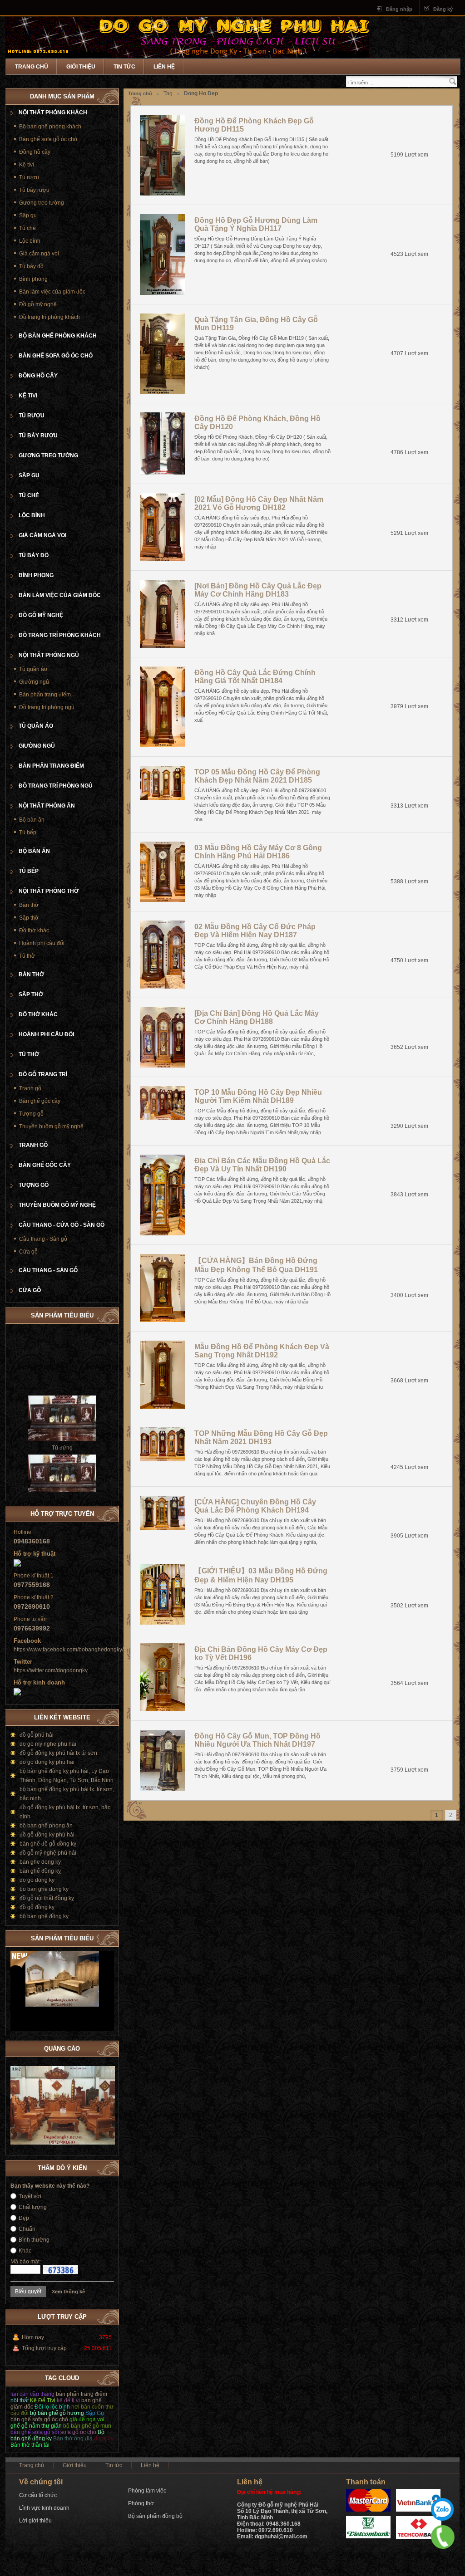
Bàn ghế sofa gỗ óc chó (48, 139)
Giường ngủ (34, 682)
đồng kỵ (104, 2439)
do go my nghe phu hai (48, 1744)
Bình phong (33, 279)
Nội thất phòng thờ (49, 891)
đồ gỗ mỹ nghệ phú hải (48, 1853)
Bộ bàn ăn (32, 820)
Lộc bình (30, 241)
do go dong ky (37, 1880)
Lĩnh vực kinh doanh (44, 2508)
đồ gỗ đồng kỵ (37, 1907)
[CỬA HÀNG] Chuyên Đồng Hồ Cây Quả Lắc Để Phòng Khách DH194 (255, 1506)
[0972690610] (443, 2537)
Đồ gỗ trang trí (43, 1074)
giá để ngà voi (87, 2419)
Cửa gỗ (28, 1252)
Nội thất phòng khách (53, 113)
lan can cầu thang (32, 2394)
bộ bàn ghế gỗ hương (57, 2413)
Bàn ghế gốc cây (40, 1101)
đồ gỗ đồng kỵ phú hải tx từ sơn (58, 1753)
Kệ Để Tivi (43, 2400)
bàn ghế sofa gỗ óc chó (39, 2419)
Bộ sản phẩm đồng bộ (155, 2516)
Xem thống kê (68, 2292)
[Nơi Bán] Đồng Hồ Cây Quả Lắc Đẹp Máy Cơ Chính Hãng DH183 (258, 590)
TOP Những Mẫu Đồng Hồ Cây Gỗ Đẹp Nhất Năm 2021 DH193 (261, 1437)
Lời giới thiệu (35, 2521)
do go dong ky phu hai (47, 1762)
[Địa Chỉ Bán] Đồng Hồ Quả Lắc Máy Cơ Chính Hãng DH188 (257, 1017)
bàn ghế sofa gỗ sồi (35, 2432)
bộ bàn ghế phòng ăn (46, 1826)
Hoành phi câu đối (42, 943)
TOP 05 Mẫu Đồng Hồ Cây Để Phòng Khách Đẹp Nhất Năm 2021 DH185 (257, 776)
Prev (98, 1937)
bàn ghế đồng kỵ (40, 1871)
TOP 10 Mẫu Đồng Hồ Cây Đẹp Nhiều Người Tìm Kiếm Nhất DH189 (258, 1096)
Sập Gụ (95, 2413)
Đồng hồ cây (35, 152)
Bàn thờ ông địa (73, 2439)
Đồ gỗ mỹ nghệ (38, 304)
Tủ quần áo (33, 669)
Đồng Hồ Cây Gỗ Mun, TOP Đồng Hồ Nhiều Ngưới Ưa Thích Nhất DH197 (257, 1740)
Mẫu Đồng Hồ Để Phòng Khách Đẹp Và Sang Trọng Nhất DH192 (262, 1351)
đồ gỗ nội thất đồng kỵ (47, 1898)
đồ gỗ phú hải (37, 1735)
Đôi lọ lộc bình (52, 2407)
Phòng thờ (141, 2503)
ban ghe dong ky (40, 1862)
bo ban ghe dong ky (44, 1889)
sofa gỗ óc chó (78, 2432)
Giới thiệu (81, 67)
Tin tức (124, 67)
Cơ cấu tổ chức (38, 2495)
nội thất (20, 2400)
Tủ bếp (28, 833)
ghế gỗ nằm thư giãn (36, 2426)
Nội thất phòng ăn (47, 806)
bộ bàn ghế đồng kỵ (44, 1916)
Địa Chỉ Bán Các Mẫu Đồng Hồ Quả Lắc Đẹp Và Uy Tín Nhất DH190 (262, 1165)
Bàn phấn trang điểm (45, 695)
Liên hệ (164, 67)
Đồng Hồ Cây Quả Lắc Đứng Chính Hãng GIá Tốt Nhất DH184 (255, 677)
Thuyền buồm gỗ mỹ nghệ (51, 1126)
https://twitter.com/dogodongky (51, 1670)
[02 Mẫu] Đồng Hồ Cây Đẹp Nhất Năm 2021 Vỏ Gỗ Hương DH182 (259, 503)
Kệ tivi (27, 165)
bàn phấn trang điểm (82, 2394)
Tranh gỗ (30, 1088)
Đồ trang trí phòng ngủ (47, 707)
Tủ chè (27, 228)
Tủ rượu (29, 177)
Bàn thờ (29, 905)
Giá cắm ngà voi (39, 254)
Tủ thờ (27, 956)
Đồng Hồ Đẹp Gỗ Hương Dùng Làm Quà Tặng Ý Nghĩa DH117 (256, 224)
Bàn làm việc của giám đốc (52, 292)
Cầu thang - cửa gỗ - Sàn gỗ (62, 1225)
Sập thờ (29, 918)
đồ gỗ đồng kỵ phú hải (47, 1835)
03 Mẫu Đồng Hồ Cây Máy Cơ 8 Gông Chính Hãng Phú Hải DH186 (258, 852)
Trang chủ (32, 67)
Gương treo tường (42, 203)
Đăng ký (443, 9)
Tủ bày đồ (31, 266)
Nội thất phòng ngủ (49, 655)
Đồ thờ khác (34, 930)
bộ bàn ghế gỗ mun (87, 2426)
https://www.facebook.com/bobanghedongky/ (69, 1650)
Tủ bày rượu (34, 190)
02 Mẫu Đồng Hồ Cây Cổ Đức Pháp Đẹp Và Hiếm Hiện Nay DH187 (255, 931)
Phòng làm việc (147, 2491)
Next (107, 1937)
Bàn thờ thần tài (30, 2445)
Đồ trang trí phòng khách (49, 317)
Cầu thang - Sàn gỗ (43, 1239)
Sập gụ (28, 215)
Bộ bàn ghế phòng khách (50, 127)
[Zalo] (442, 2509)
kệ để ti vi (68, 2400)
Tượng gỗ (31, 1114)
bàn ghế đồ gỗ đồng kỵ (48, 1844)
